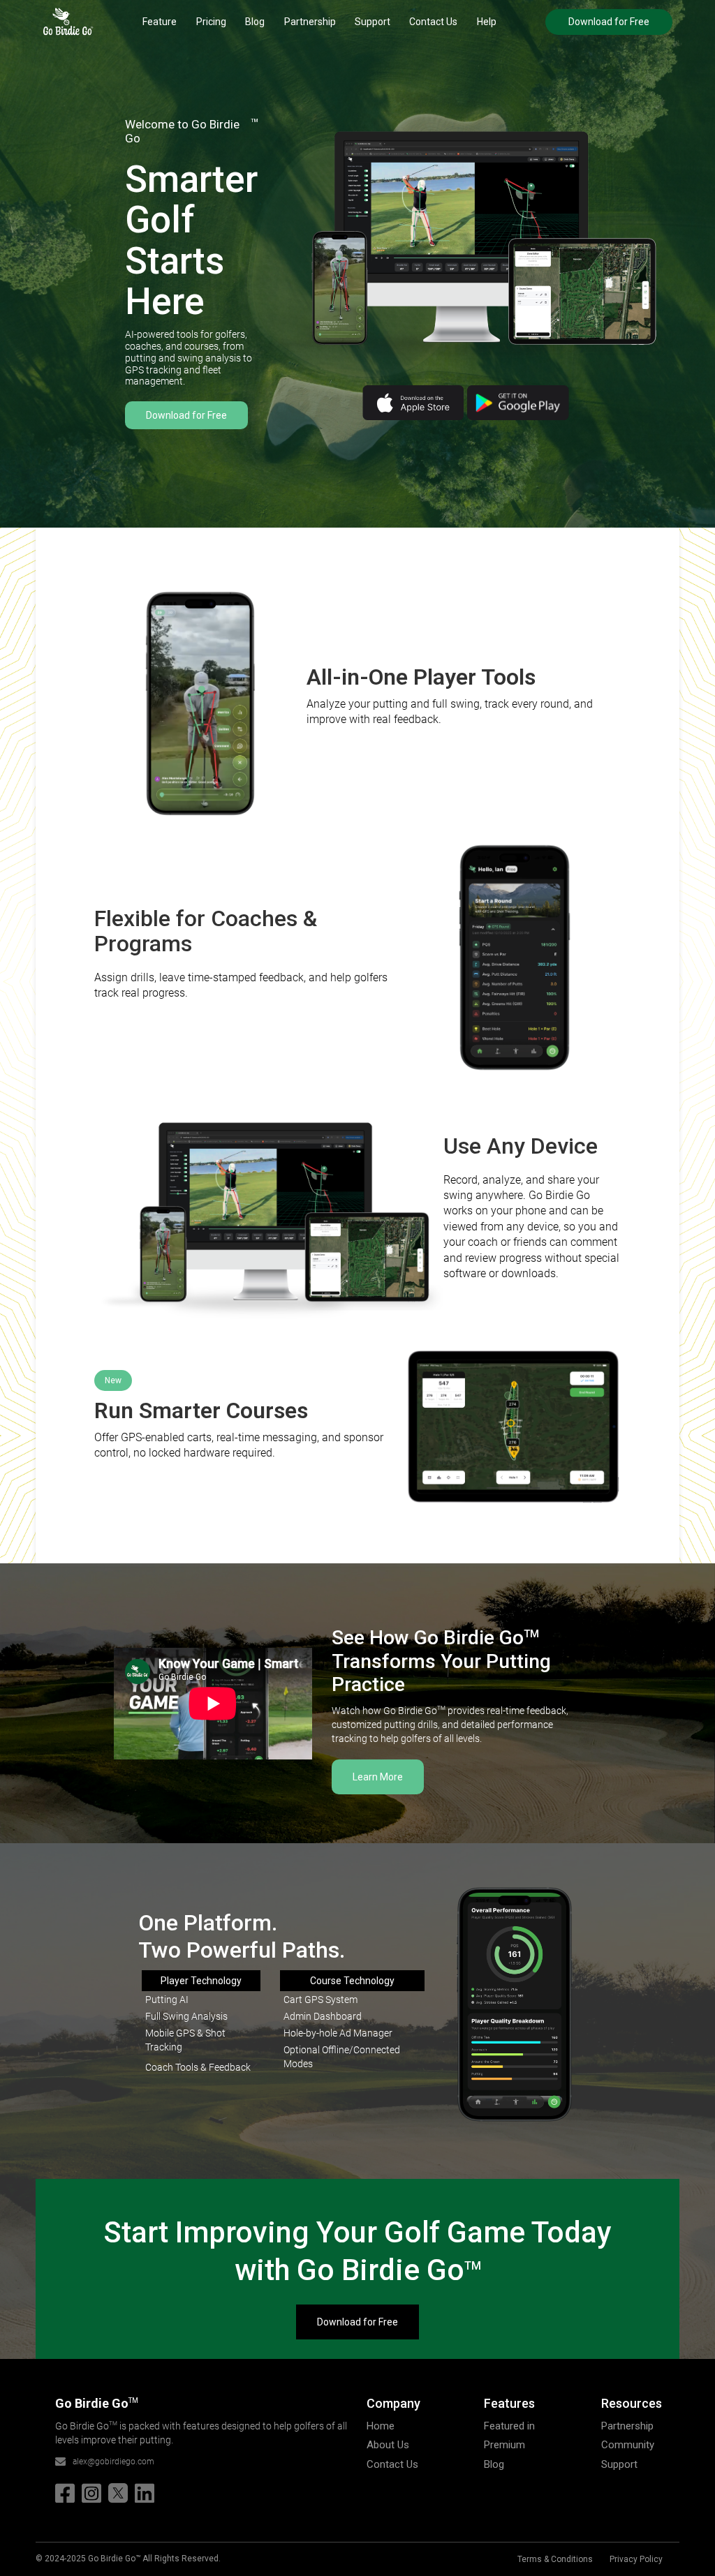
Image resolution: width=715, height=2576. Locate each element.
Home (381, 2426)
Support (373, 22)
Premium (504, 2445)
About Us (388, 2445)
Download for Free (609, 22)
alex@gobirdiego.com (113, 2462)
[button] (160, 22)
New (113, 1380)
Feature (160, 22)
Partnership (310, 22)
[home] (68, 22)
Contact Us (433, 22)
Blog (255, 22)
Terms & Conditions (555, 2559)
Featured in (509, 2426)
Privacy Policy (636, 2559)
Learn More (378, 1777)
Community (628, 2445)
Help (487, 22)
